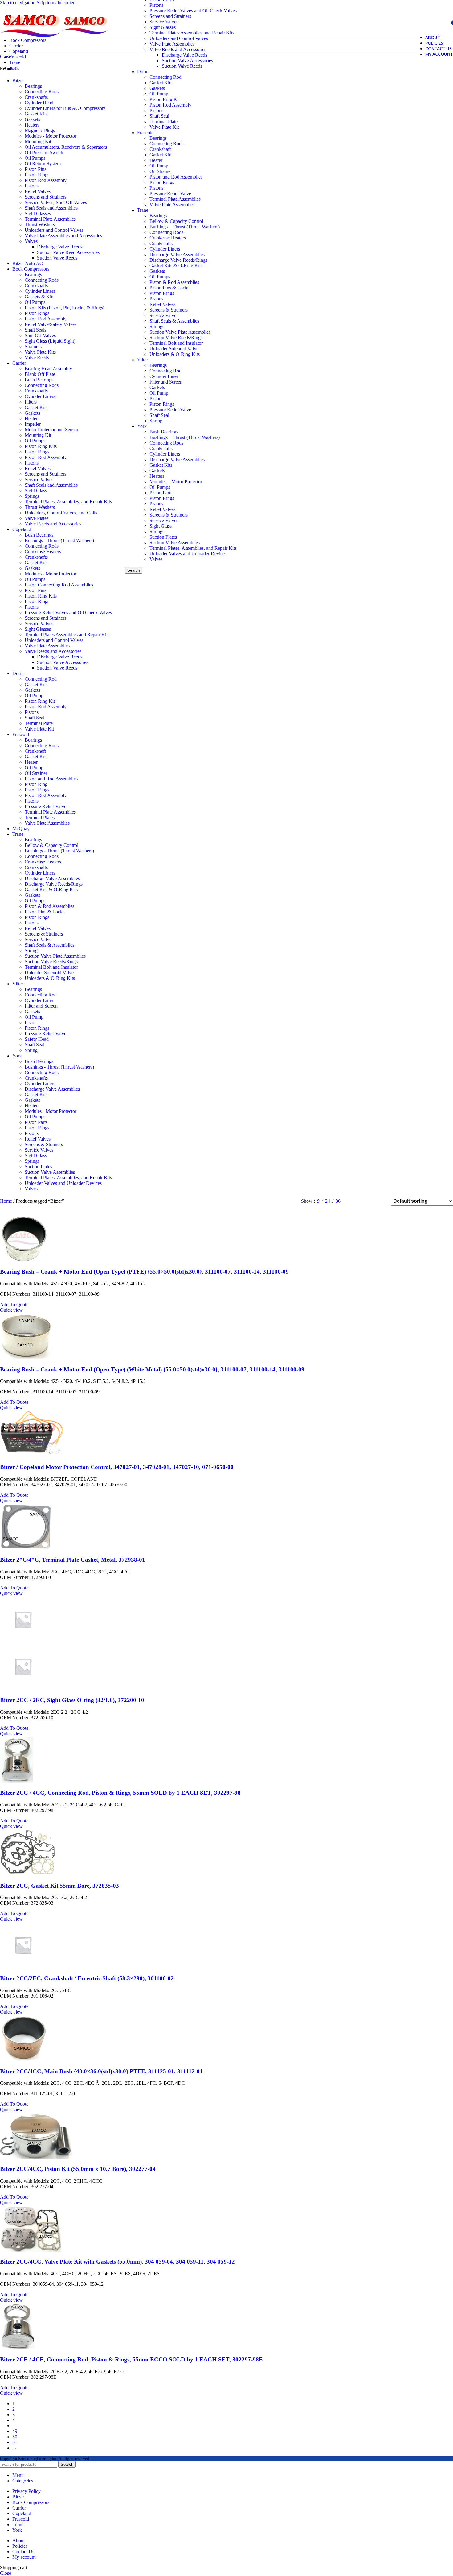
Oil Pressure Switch (44, 153)
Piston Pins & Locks (169, 288)
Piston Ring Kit (165, 99)
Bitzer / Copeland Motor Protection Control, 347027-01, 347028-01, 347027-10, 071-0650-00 (117, 1467)
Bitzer (18, 80)
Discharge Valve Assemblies (177, 254)
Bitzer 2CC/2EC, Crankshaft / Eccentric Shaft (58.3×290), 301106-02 (87, 1978)
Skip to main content (57, 3)
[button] (14, 1304)
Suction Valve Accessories (187, 60)
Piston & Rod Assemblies (174, 282)
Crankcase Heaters (168, 238)
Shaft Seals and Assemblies (51, 208)
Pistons (156, 5)
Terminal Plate (163, 121)
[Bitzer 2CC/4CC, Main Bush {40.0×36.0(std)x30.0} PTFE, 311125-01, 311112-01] (24, 2059)
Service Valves (164, 22)
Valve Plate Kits (40, 352)
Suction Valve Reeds (182, 66)
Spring (156, 421)
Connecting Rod (165, 77)
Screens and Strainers (170, 16)
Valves (156, 559)
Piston (155, 398)
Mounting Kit (38, 141)
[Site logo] (31, 39)
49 (15, 2431)
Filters (31, 402)
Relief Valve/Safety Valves (51, 324)
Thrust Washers (40, 225)
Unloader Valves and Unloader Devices (188, 554)
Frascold (145, 133)
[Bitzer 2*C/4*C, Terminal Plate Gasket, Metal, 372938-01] (26, 1548)
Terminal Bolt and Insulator (176, 343)
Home (7, 1201)
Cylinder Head (39, 103)
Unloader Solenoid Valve (174, 349)
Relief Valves (162, 304)
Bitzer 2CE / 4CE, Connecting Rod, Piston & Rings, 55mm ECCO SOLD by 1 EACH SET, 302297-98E (131, 2359)
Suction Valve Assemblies (175, 543)
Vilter (143, 360)
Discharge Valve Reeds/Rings (178, 260)
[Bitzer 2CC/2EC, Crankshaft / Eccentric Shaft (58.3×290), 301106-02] (23, 1966)
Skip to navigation (18, 3)
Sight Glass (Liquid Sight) (50, 341)
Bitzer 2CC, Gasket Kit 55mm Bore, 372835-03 (59, 1886)
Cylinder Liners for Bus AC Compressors (65, 108)
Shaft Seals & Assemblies (174, 321)
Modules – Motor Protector (176, 482)
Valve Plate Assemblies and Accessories (63, 236)
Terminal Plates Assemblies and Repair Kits (192, 33)
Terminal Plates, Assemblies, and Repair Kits (193, 548)
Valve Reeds (37, 358)
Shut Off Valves (40, 335)
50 (15, 2437)
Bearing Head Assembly (48, 369)
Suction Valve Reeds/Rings (176, 338)
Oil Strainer (161, 171)
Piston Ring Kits (41, 446)
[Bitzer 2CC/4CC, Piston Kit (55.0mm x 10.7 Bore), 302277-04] (36, 2157)
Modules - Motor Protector (51, 136)
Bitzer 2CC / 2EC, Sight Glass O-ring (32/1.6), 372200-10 (72, 1700)
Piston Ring (36, 784)
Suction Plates (163, 537)
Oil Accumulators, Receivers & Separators (66, 147)
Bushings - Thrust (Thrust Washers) (59, 540)
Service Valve (163, 315)
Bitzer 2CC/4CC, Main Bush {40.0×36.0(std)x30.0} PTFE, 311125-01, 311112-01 (101, 2071)
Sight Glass (161, 526)
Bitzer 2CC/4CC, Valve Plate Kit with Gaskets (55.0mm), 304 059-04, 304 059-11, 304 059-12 (117, 2262)
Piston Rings (162, 182)
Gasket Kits (161, 83)
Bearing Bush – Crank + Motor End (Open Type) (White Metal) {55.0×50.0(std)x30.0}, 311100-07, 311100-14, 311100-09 (152, 1369)
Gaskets (157, 88)
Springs (157, 326)
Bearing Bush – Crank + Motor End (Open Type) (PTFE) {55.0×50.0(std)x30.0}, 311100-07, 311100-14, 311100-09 (144, 1272)
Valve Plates (37, 518)
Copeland (22, 529)
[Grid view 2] (355, 1201)
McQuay (21, 829)
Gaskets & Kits (39, 297)
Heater (156, 160)
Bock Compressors (31, 269)
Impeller (33, 424)
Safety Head (37, 1039)
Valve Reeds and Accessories (53, 524)
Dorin (143, 72)
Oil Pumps (160, 277)
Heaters (157, 476)
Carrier (19, 363)
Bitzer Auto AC (28, 263)
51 (15, 2442)
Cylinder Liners (165, 249)
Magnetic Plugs (40, 130)
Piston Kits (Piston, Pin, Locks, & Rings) (65, 308)
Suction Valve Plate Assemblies (180, 332)
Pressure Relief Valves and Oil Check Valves (193, 11)
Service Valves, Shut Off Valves (56, 202)
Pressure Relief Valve (170, 193)
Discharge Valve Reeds (184, 55)
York (142, 426)
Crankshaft (160, 149)
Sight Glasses (163, 27)
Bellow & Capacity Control (176, 221)
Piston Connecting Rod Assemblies (59, 585)
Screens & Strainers (169, 310)
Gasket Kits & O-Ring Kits (176, 266)
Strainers (33, 346)
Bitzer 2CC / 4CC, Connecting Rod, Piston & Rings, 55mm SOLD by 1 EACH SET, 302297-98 (120, 1793)
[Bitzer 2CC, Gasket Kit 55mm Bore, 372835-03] (28, 1874)
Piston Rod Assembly (170, 105)
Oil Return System (43, 164)
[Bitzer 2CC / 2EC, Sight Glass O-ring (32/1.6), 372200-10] (23, 1641)
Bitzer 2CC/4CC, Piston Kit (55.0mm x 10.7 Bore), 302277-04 (78, 2169)
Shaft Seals (35, 330)
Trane (143, 210)
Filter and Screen (166, 382)
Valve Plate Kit (164, 127)
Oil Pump (159, 94)
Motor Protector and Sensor (51, 430)
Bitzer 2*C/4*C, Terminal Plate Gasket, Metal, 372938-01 (73, 1560)
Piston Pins (35, 169)
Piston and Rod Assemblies (176, 177)
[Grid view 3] (367, 1201)
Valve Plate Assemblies (172, 205)
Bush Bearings (164, 432)
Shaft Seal (159, 116)
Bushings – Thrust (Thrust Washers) (185, 227)
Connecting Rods (166, 144)
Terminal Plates (40, 817)
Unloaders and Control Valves (54, 230)
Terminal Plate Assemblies (175, 199)
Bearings (158, 138)
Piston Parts (161, 493)
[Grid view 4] (379, 1201)
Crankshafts (161, 243)
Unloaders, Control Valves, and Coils (61, 513)
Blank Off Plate (40, 374)
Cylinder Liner (164, 376)
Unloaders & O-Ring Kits (175, 354)
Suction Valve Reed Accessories (68, 252)
